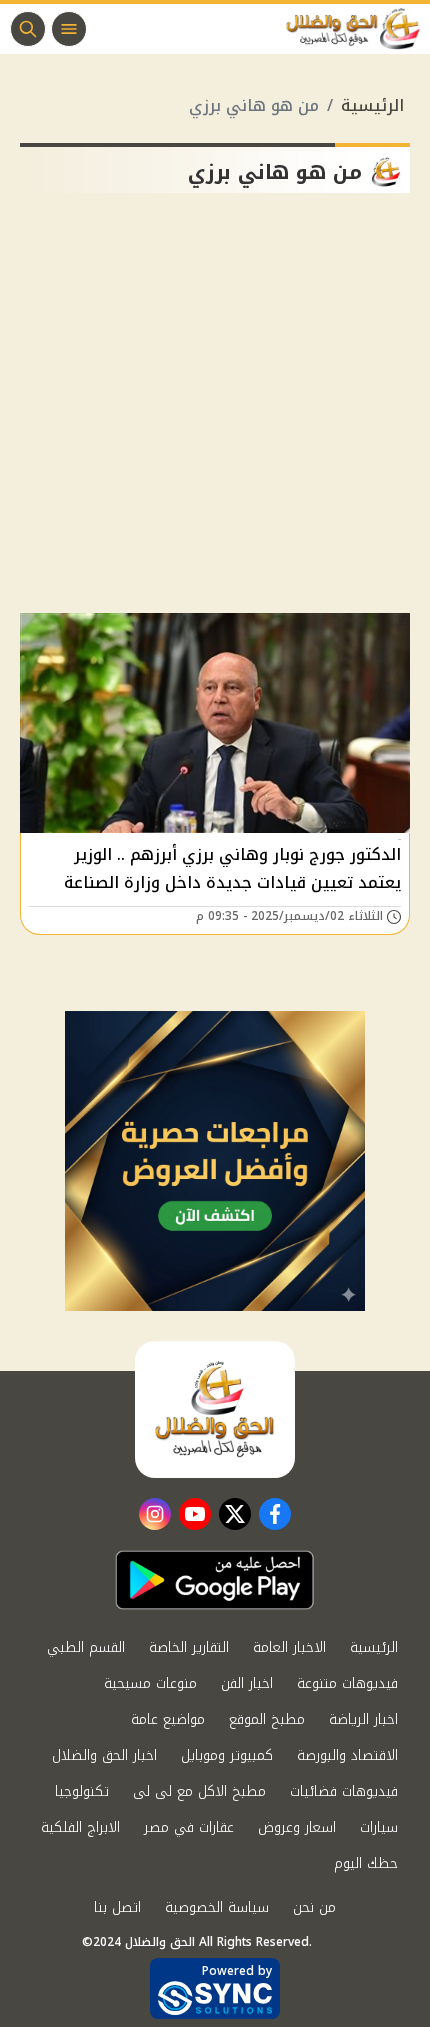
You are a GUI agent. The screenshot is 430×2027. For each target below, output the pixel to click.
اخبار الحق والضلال (104, 1755)
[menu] (69, 29)
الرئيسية (372, 105)
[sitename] (215, 1409)
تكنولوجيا (82, 1791)
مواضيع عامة (168, 1719)
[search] (28, 29)
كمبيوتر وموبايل (227, 1755)
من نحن (314, 1907)
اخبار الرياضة (363, 1719)
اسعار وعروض (297, 1827)
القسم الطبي (86, 1647)
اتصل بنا (117, 1907)
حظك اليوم (366, 1863)
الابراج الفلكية (80, 1827)
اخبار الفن (247, 1683)
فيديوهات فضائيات (344, 1791)
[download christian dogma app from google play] (215, 1580)
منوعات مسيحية (150, 1683)
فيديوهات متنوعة (347, 1683)
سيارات (379, 1827)
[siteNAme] (358, 29)
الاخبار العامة (289, 1647)
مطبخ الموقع (267, 1719)
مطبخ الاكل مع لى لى (199, 1791)
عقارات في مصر (189, 1827)
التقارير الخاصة (189, 1647)
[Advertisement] (215, 411)
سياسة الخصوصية (217, 1907)
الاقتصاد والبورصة (347, 1755)
